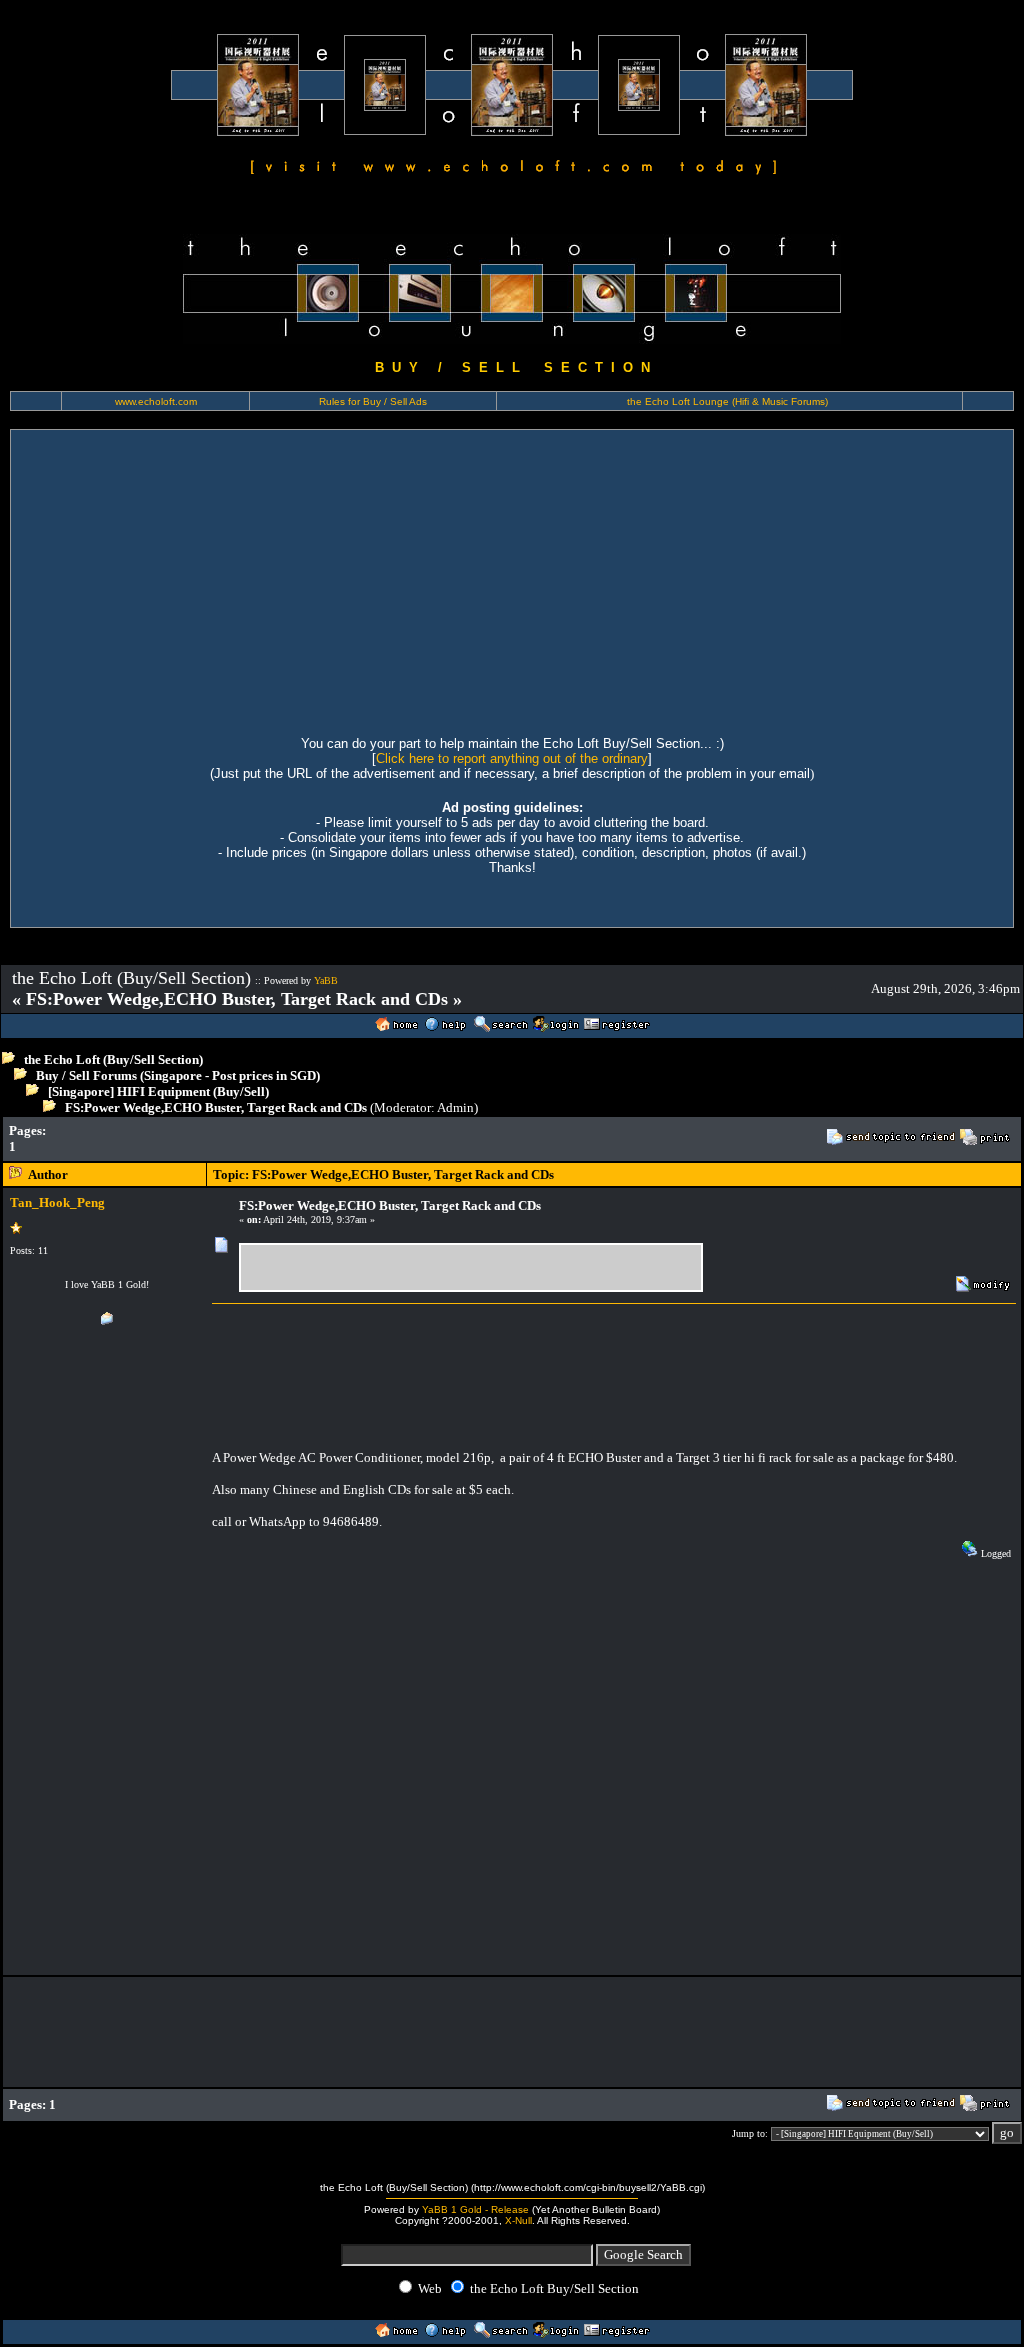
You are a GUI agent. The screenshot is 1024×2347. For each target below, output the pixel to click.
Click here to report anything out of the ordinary (512, 758)
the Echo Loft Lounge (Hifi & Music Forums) (727, 401)
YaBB (326, 980)
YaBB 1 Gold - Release (475, 2209)
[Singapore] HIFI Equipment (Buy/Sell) (158, 1091)
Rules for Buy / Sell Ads (373, 401)
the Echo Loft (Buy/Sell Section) (113, 1059)
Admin (455, 1107)
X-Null (518, 2220)
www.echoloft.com (156, 401)
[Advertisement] (512, 580)
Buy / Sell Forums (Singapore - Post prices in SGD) (178, 1075)
